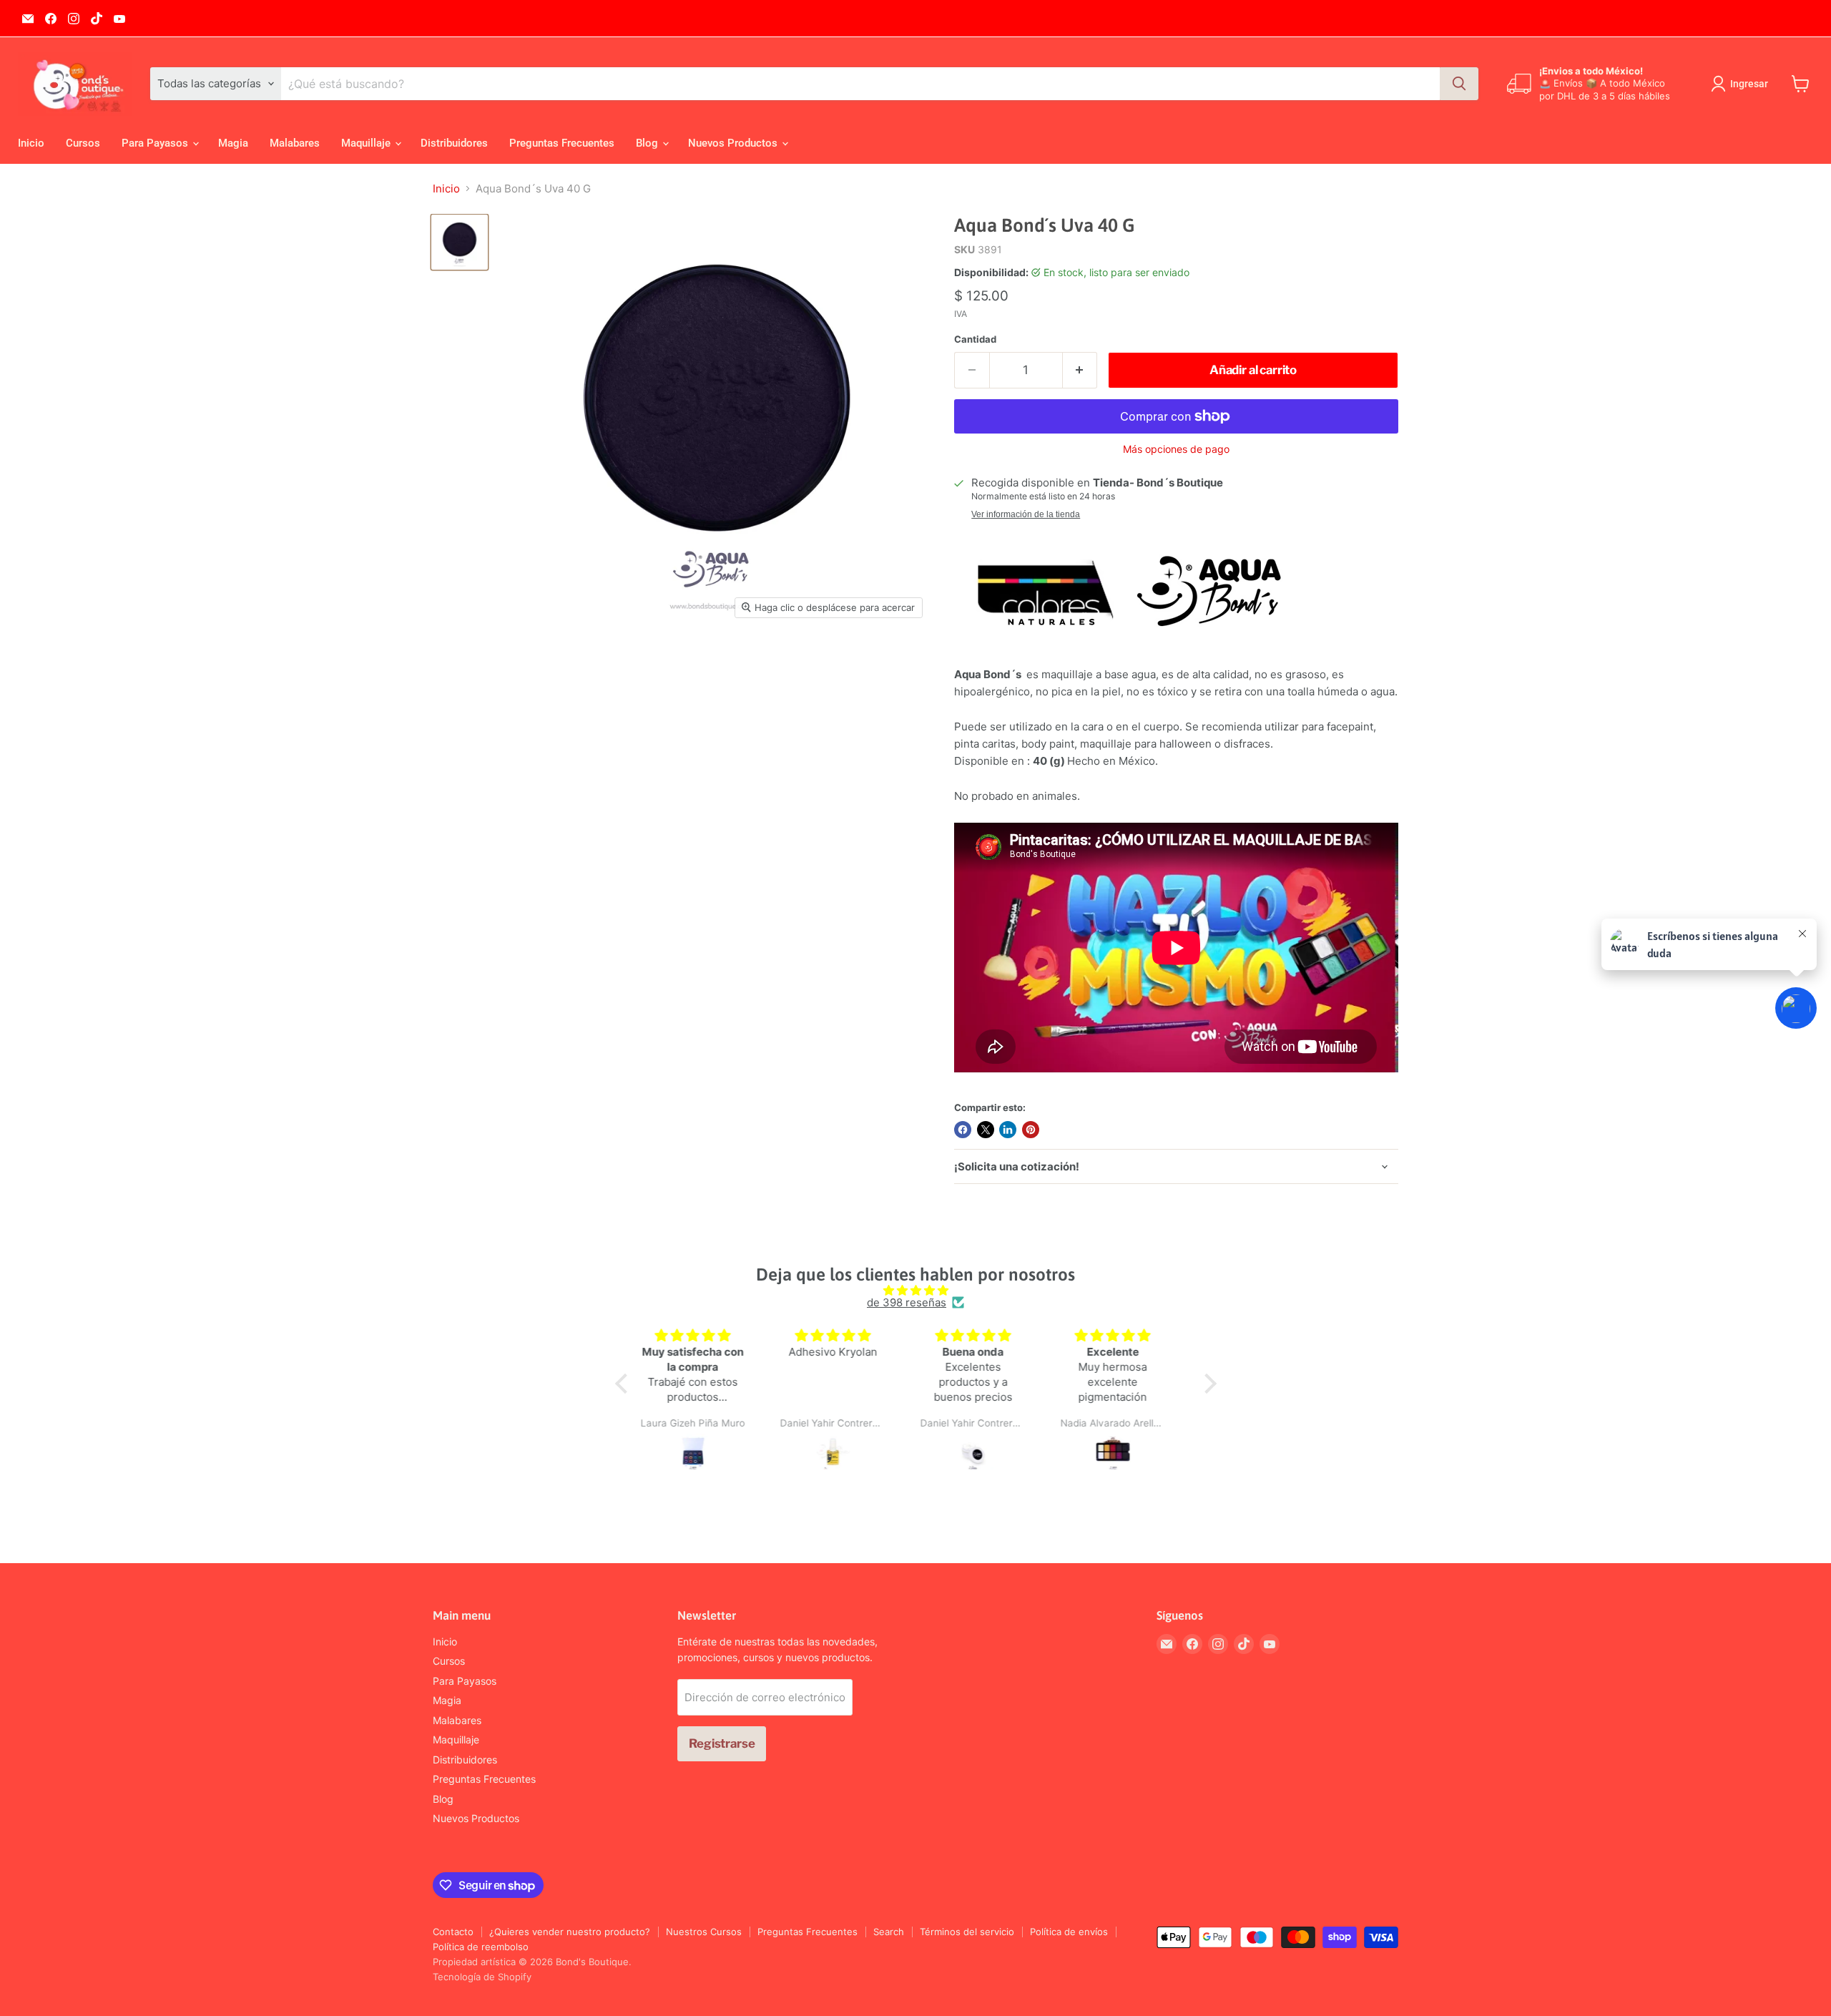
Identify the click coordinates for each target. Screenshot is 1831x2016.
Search (889, 1932)
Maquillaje (367, 143)
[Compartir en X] (986, 1130)
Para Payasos (156, 143)
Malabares (295, 143)
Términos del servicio (967, 1932)
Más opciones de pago (1176, 449)
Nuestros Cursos (704, 1932)
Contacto (453, 1932)
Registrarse (722, 1743)
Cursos (83, 143)
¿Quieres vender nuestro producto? (570, 1932)
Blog (648, 143)
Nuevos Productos (734, 143)
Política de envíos (1069, 1932)
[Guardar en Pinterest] (1031, 1130)
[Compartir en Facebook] (963, 1130)
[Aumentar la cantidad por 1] (1080, 370)
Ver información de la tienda (1026, 514)
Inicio (31, 143)
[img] (916, 1290)
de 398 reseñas (907, 1302)
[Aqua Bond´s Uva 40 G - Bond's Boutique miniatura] (460, 242)
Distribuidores (454, 143)
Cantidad (975, 339)
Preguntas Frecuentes (562, 143)
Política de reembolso (481, 1947)
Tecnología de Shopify (482, 1977)
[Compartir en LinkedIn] (1008, 1130)
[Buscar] (1459, 84)
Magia (233, 143)
